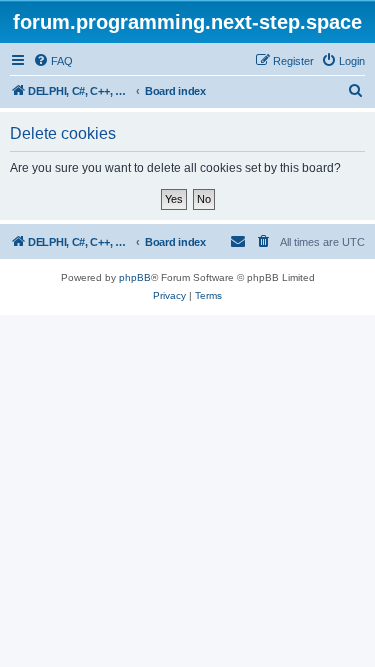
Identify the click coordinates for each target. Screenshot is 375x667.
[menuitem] (53, 61)
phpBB (135, 277)
